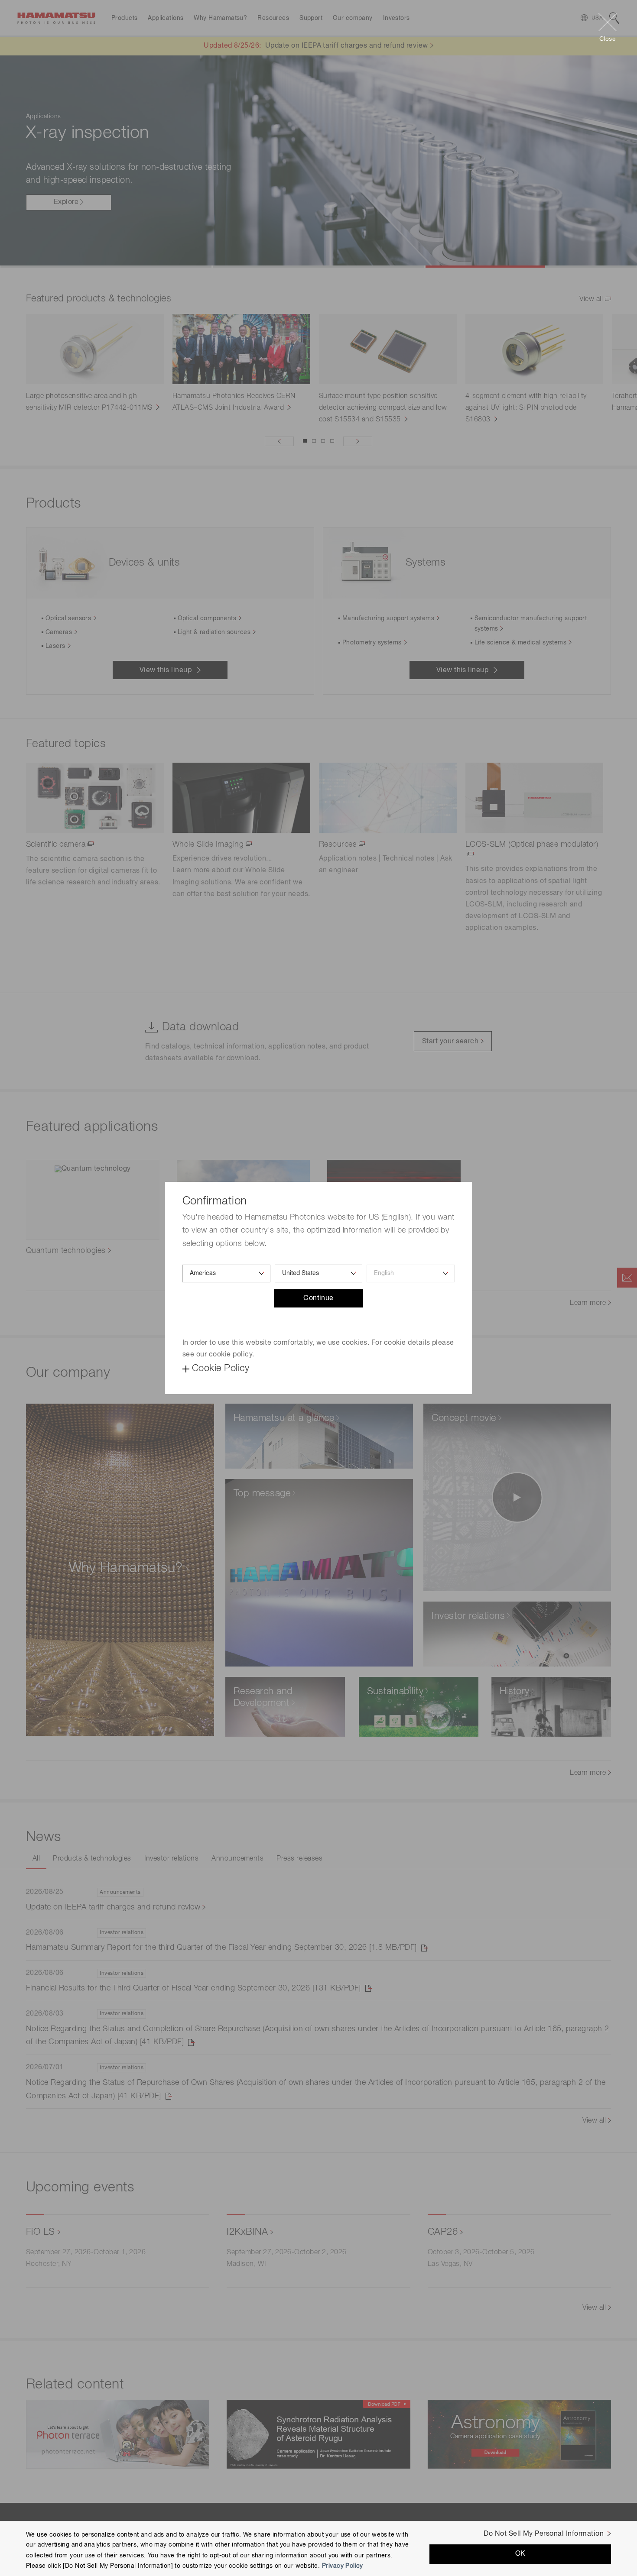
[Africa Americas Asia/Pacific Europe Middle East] (226, 1273)
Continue (318, 1298)
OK (520, 2554)
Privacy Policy (343, 2566)
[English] (411, 1273)
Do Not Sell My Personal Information (544, 2534)
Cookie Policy (221, 1369)
